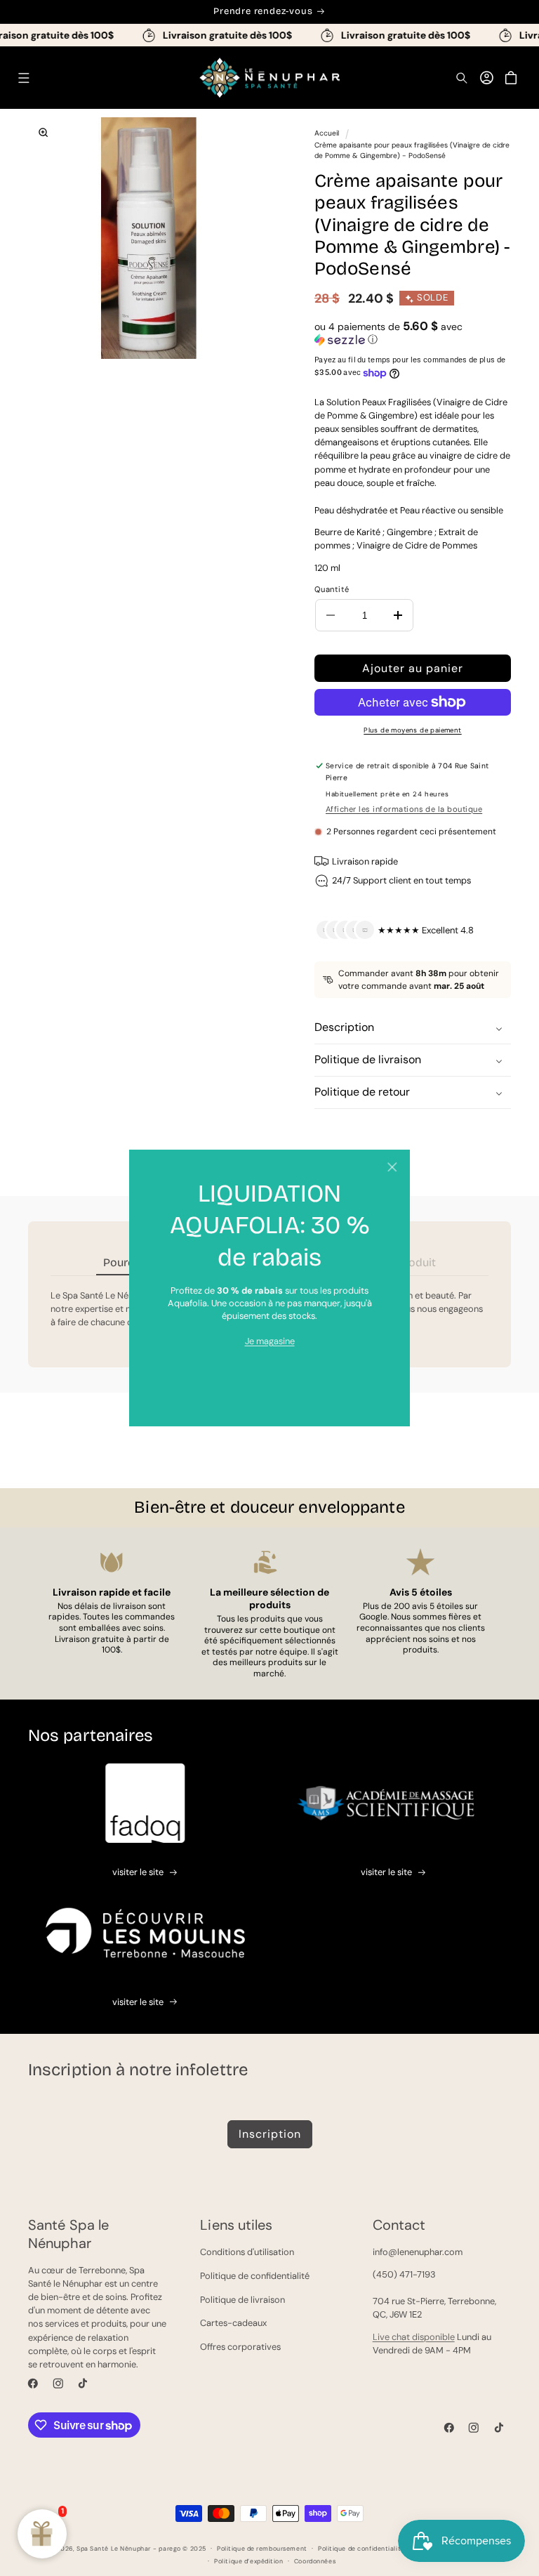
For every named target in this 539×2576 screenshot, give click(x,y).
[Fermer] (392, 1168)
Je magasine (270, 1341)
